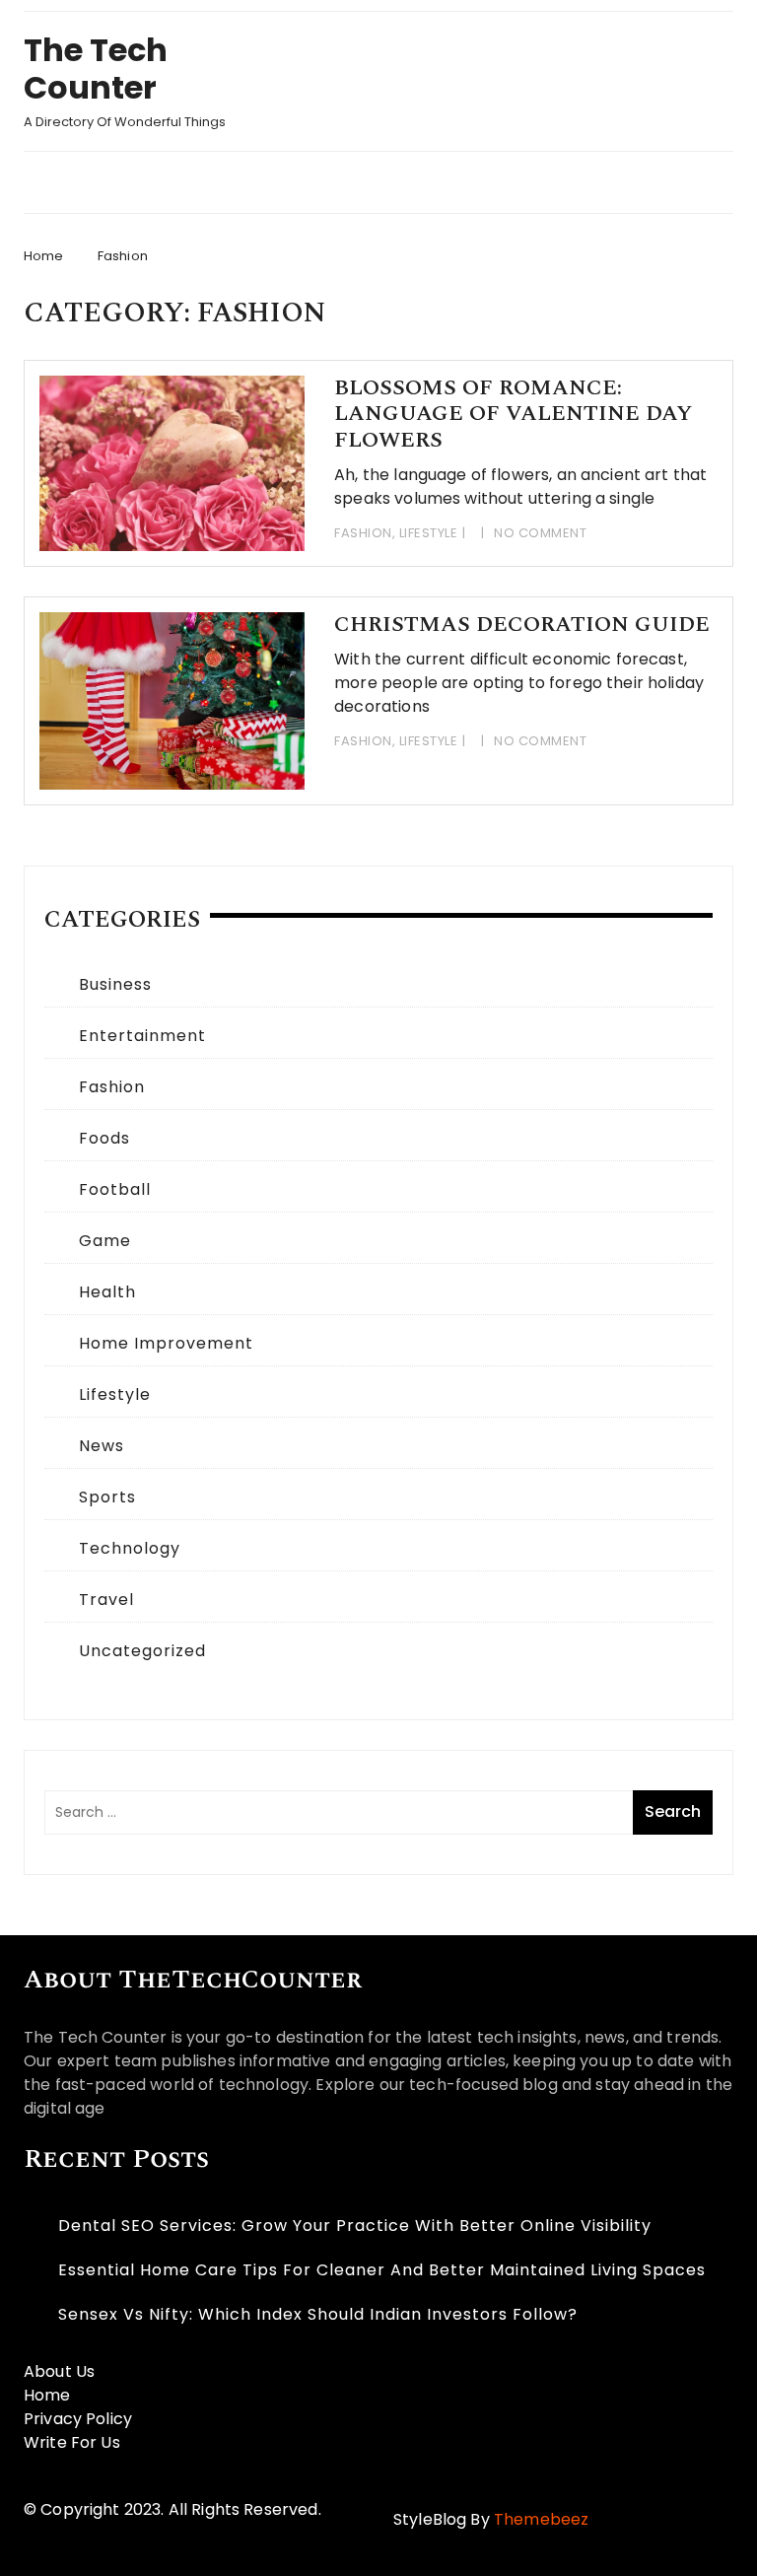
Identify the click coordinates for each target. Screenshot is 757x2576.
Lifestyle (429, 533)
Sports (107, 1497)
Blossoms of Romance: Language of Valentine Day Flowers (513, 414)
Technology (130, 1548)
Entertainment (142, 1036)
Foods (104, 1138)
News (102, 1446)
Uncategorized (142, 1651)
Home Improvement (166, 1343)
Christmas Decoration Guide (522, 625)
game (105, 1241)
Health (107, 1292)
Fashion (363, 533)
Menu (361, 182)
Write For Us (72, 2442)
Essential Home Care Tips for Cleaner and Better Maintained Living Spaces (382, 2270)
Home (47, 2395)
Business (115, 984)
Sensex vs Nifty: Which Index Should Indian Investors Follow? (318, 2314)
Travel (106, 1600)
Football (115, 1189)
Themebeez (541, 2519)
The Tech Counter (96, 69)
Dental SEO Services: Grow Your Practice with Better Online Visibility (355, 2226)
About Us (59, 2371)
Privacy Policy (78, 2419)
